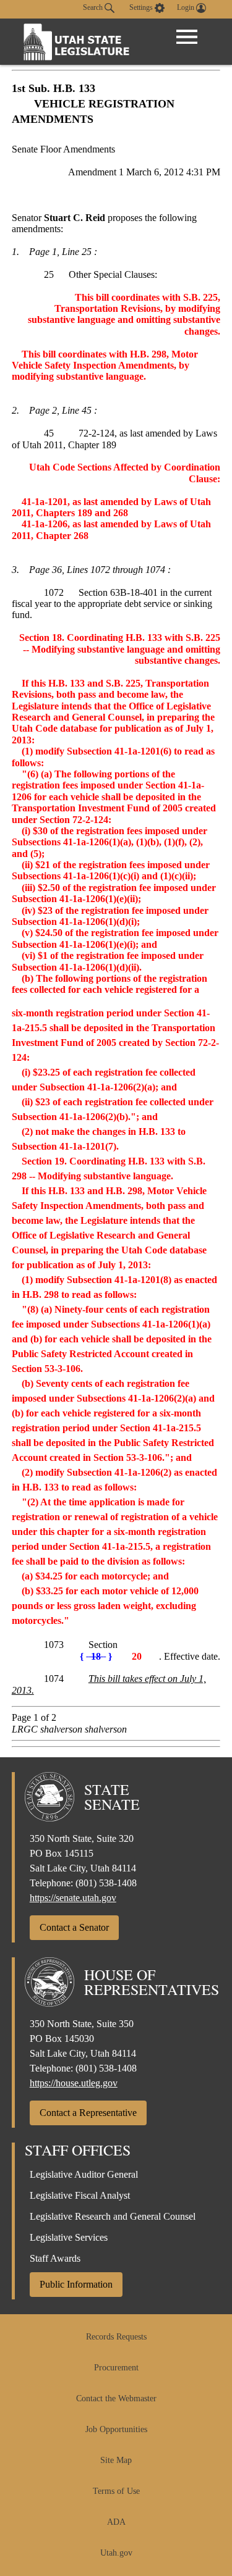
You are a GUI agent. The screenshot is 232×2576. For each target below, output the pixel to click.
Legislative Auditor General (84, 2174)
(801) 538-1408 (106, 1883)
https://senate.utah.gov (73, 1898)
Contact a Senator (74, 1927)
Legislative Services (69, 2237)
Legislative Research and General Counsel (113, 2216)
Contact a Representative (88, 2113)
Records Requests (116, 2337)
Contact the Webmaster (116, 2398)
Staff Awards (55, 2258)
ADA (116, 2522)
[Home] (77, 42)
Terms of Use (116, 2491)
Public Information (76, 2284)
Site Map (116, 2460)
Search (94, 7)
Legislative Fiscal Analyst (80, 2195)
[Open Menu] (187, 37)
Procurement (116, 2368)
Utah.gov (116, 2553)
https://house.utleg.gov (74, 2083)
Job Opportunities (116, 2429)
